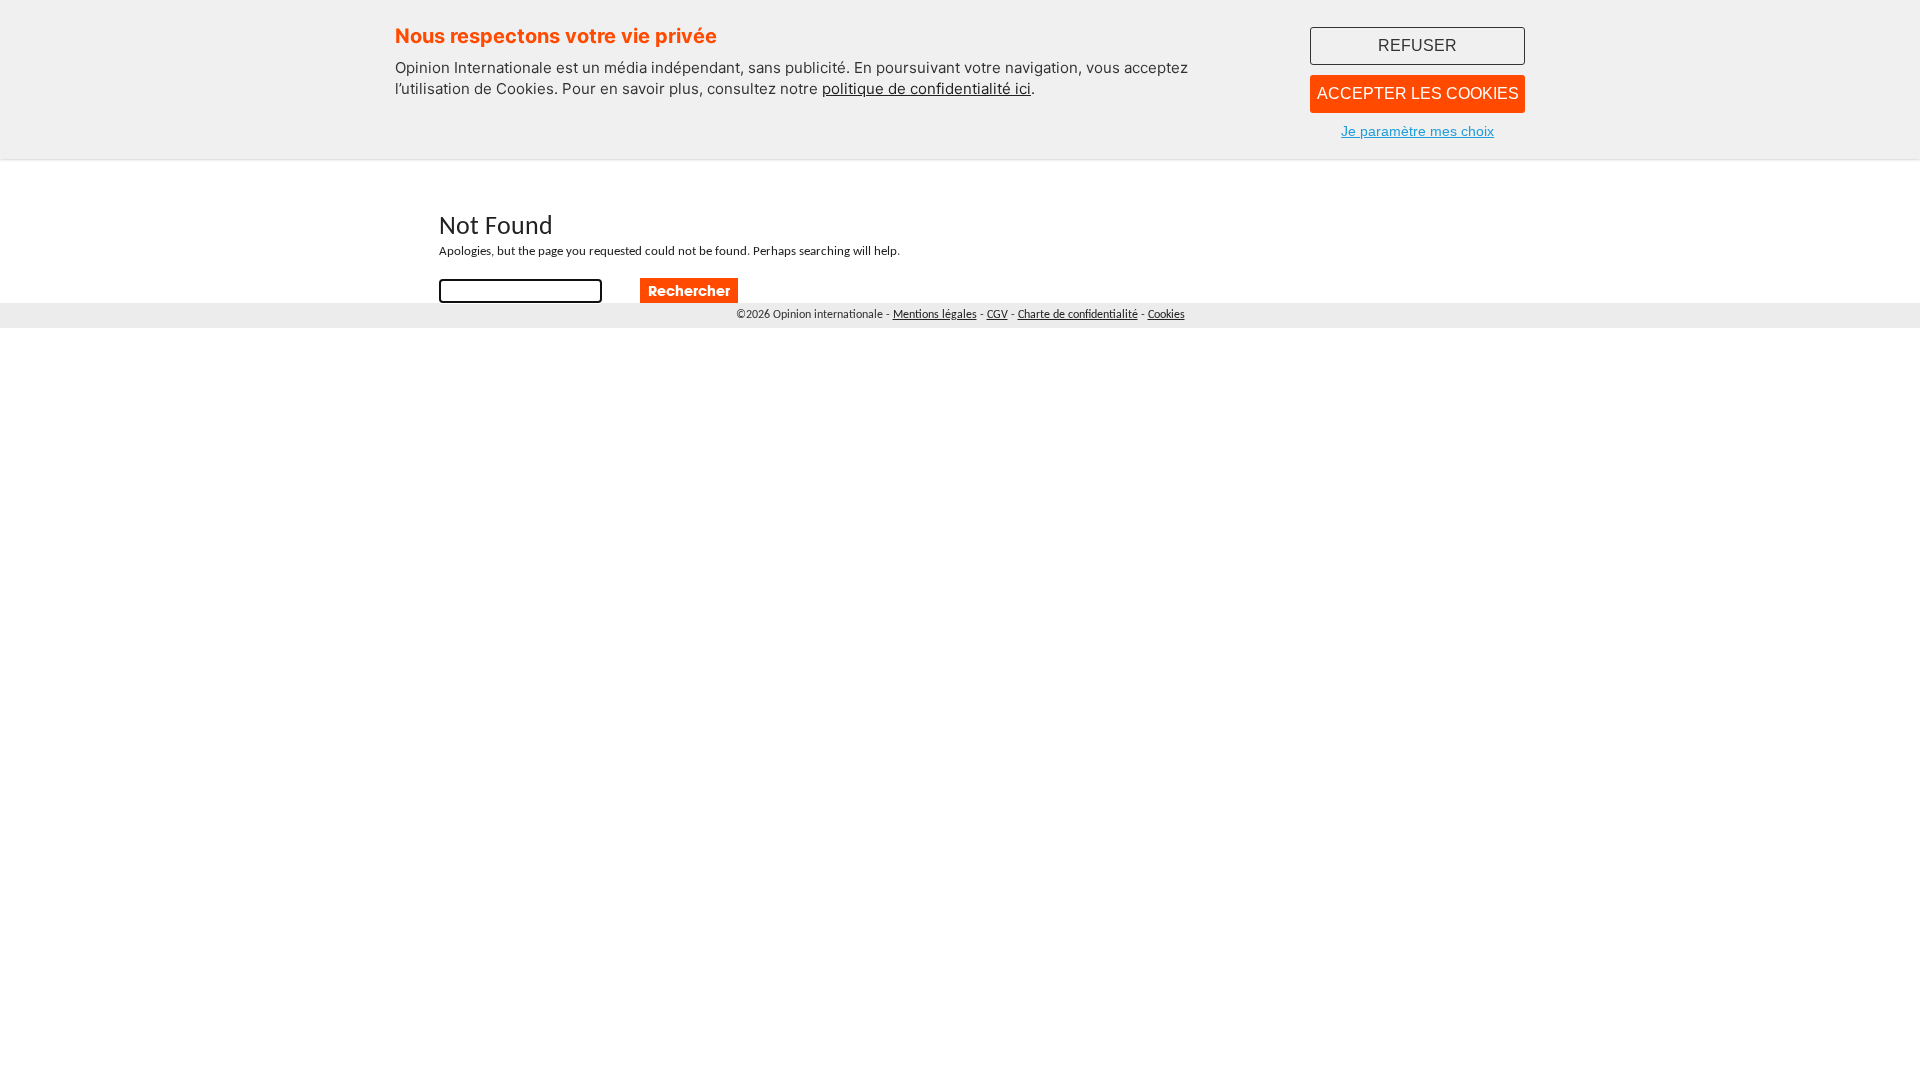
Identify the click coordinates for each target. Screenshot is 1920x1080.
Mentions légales (935, 315)
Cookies (1166, 315)
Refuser (1417, 45)
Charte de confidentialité (1078, 315)
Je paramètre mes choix (1417, 131)
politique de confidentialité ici (926, 88)
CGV (997, 315)
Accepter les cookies (1418, 93)
